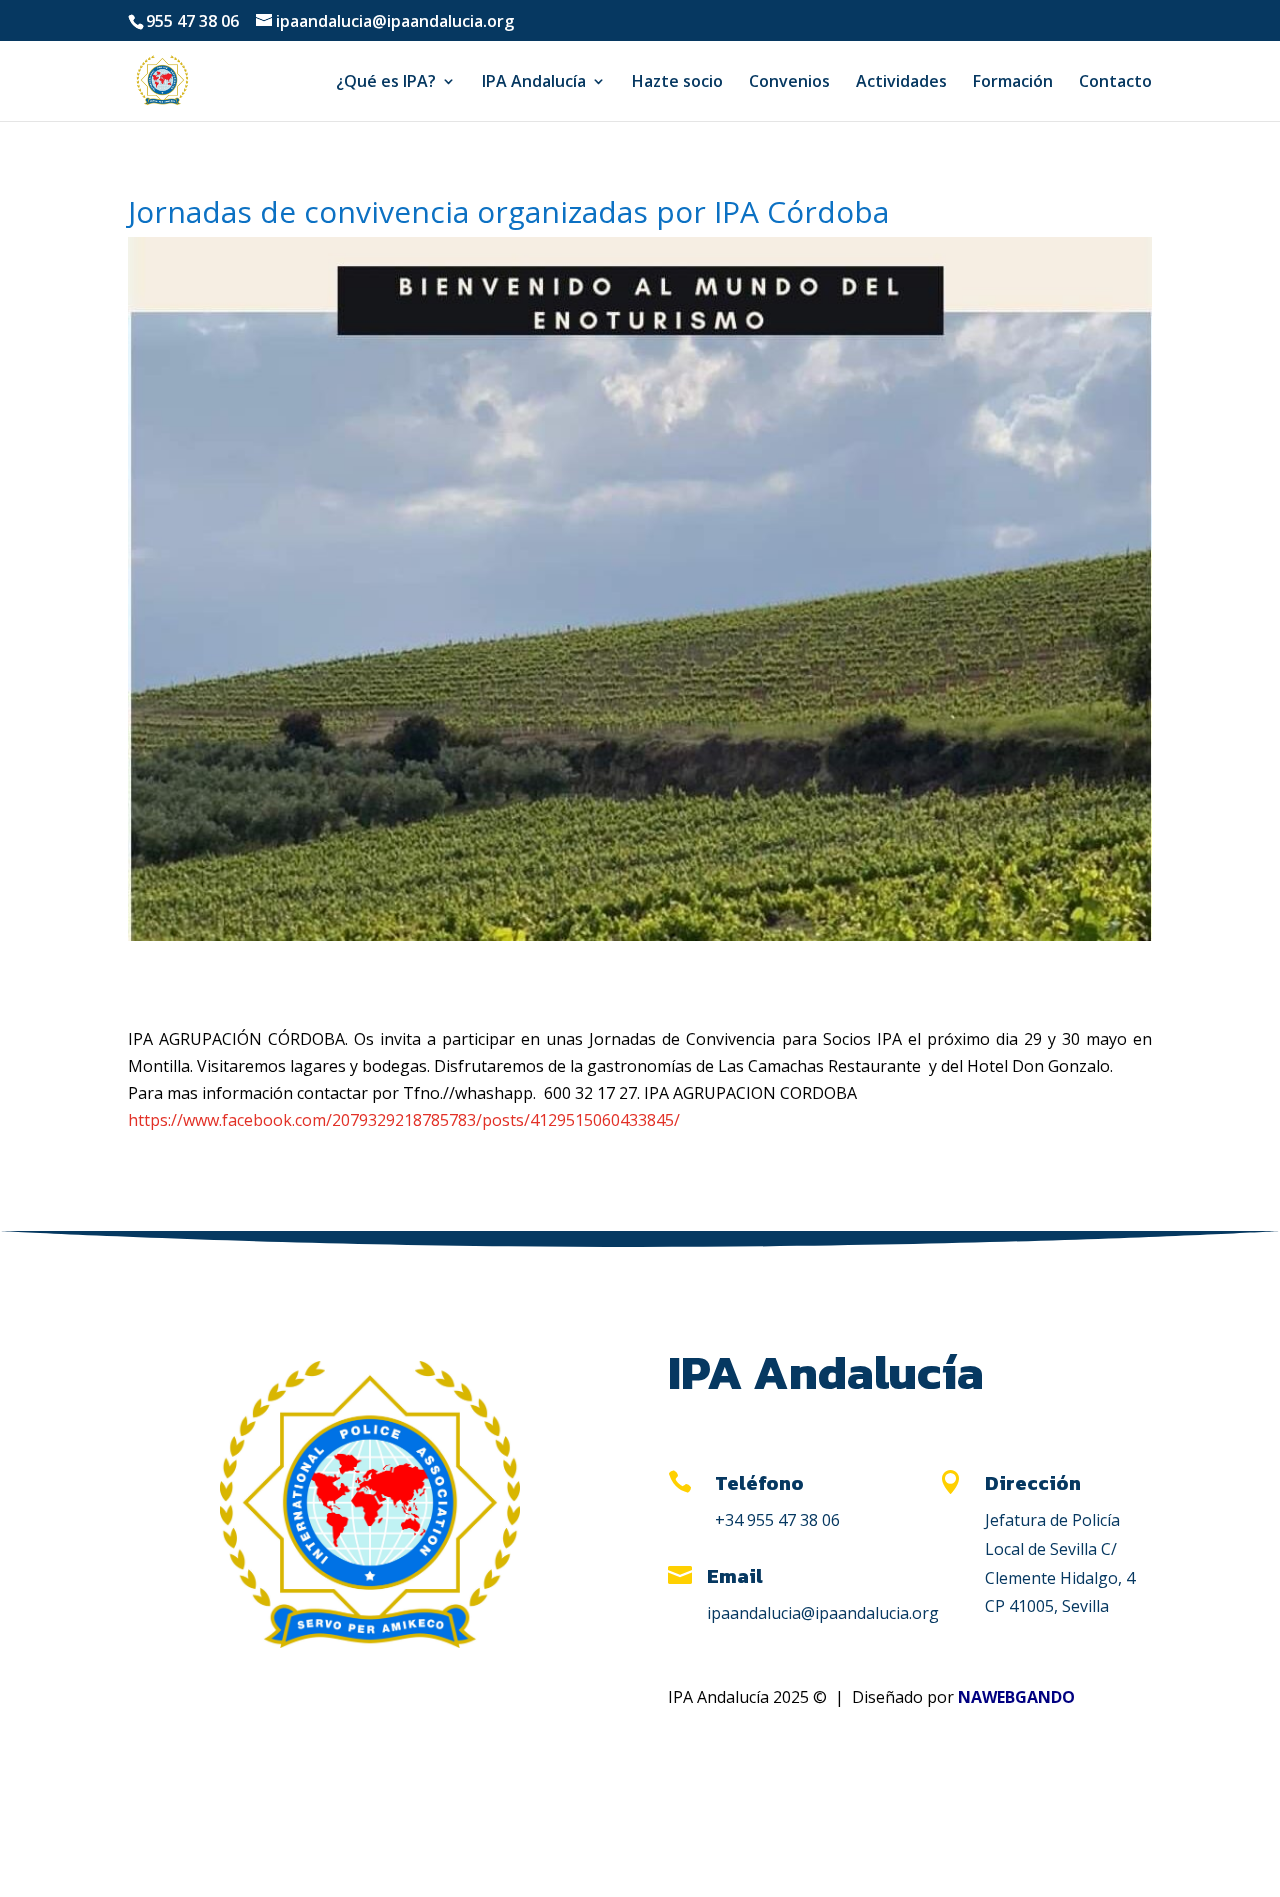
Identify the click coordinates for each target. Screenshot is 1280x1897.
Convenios (789, 83)
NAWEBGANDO (1016, 1697)
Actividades (901, 83)
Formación (1013, 83)
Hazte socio (677, 83)
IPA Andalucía (534, 83)
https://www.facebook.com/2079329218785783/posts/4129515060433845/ (404, 1120)
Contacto (1115, 83)
